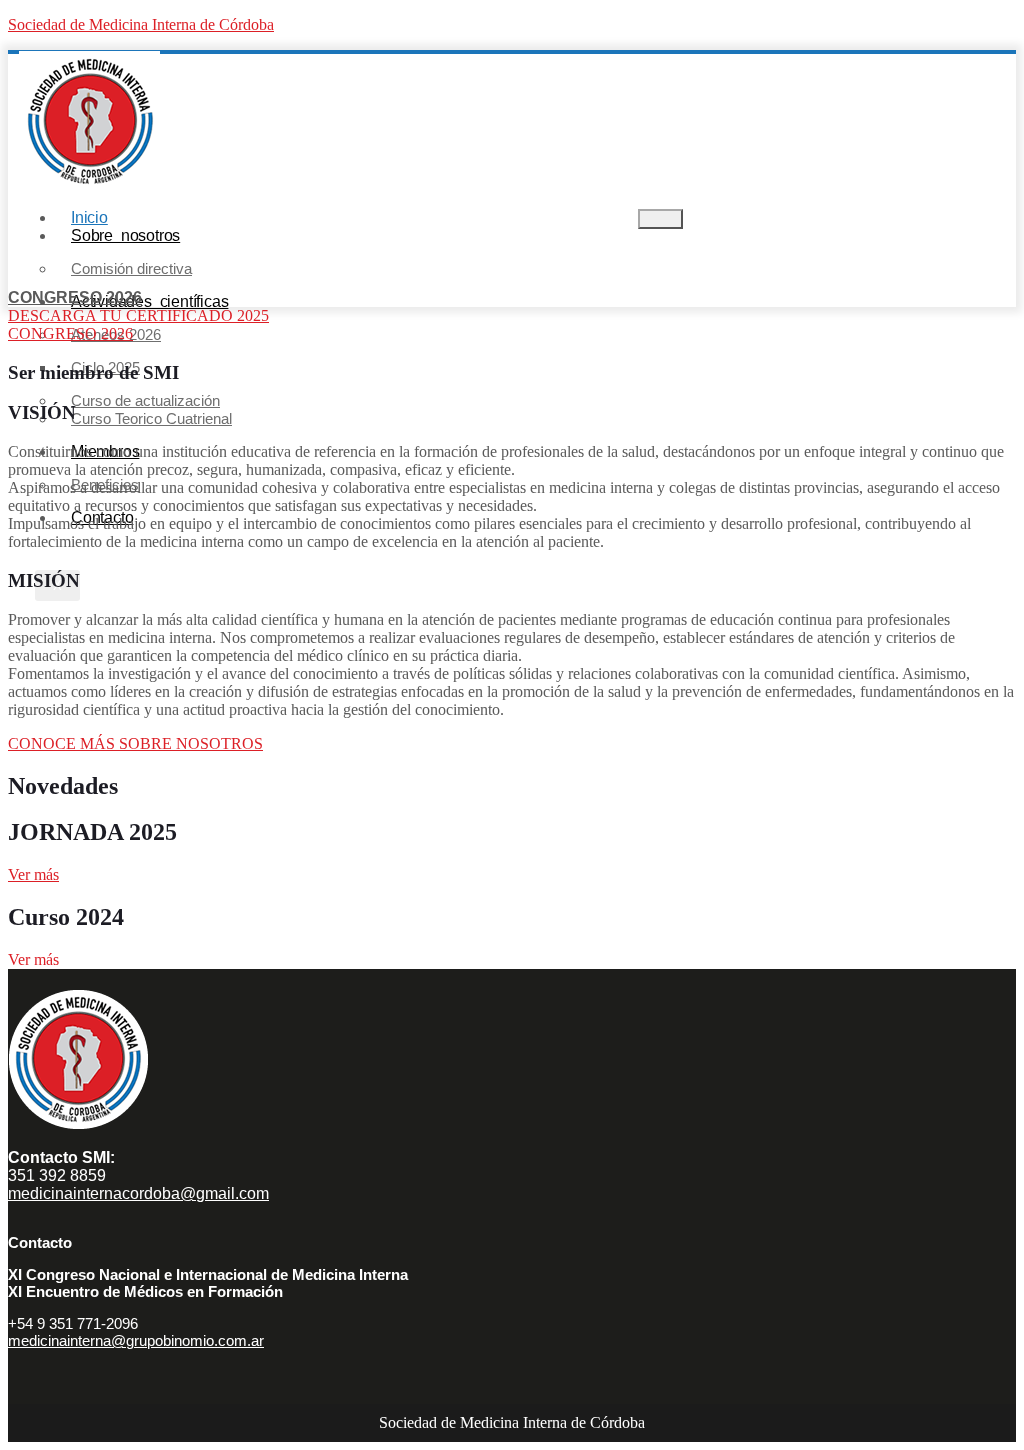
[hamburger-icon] (660, 219)
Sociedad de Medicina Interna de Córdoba (141, 24)
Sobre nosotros (125, 235)
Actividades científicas (149, 301)
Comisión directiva (131, 268)
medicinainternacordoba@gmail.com (138, 1193)
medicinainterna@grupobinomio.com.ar (136, 1340)
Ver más (33, 874)
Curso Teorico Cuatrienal (151, 418)
